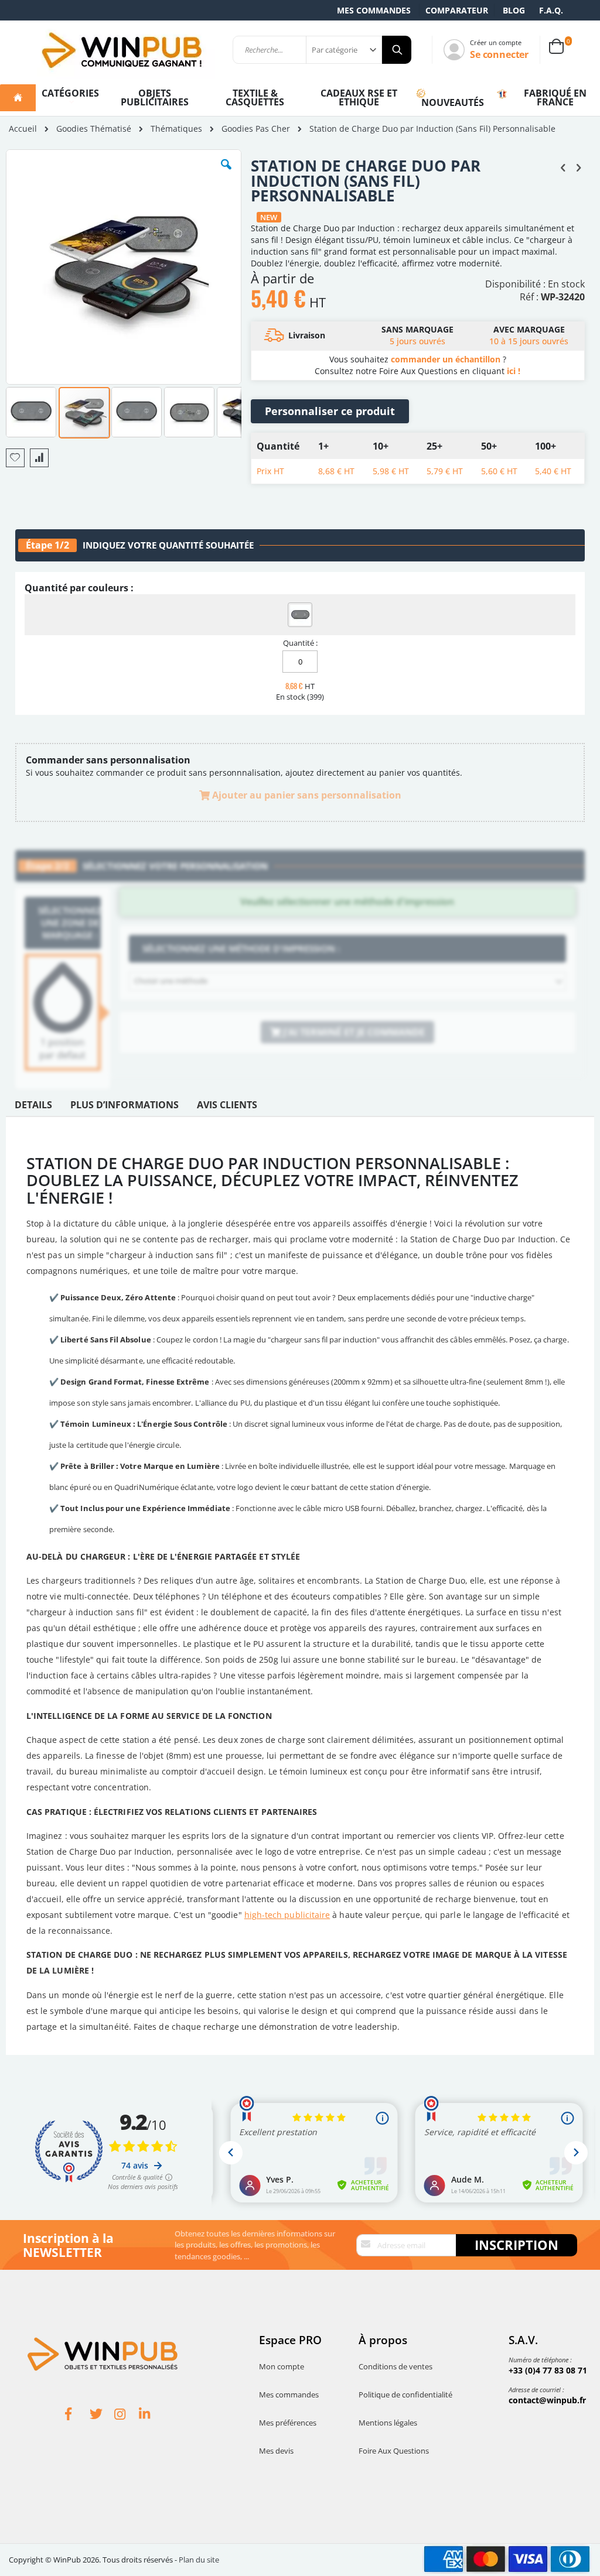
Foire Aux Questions (394, 2451)
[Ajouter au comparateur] (39, 458)
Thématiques (176, 129)
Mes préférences (288, 2423)
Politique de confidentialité (405, 2395)
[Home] (18, 98)
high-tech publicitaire (287, 1915)
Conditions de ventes (396, 2366)
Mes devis (276, 2451)
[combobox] (347, 981)
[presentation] (33, 1108)
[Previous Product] (563, 167)
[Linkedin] (151, 2416)
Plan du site (199, 2560)
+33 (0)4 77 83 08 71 (548, 2370)
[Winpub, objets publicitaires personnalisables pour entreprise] (121, 50)
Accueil (23, 129)
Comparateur (457, 10)
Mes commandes (374, 10)
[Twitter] (102, 2416)
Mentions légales (388, 2423)
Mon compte (282, 2366)
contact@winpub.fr (547, 2400)
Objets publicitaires (155, 97)
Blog (514, 10)
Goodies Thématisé (94, 129)
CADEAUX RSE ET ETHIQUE (359, 97)
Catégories (70, 93)
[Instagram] (127, 2416)
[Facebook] (77, 2416)
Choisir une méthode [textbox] (171, 981)
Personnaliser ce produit (330, 411)
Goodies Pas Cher (256, 129)
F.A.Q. (551, 10)
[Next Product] (578, 167)
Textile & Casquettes (255, 97)
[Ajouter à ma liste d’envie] (15, 458)
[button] (226, 173)
